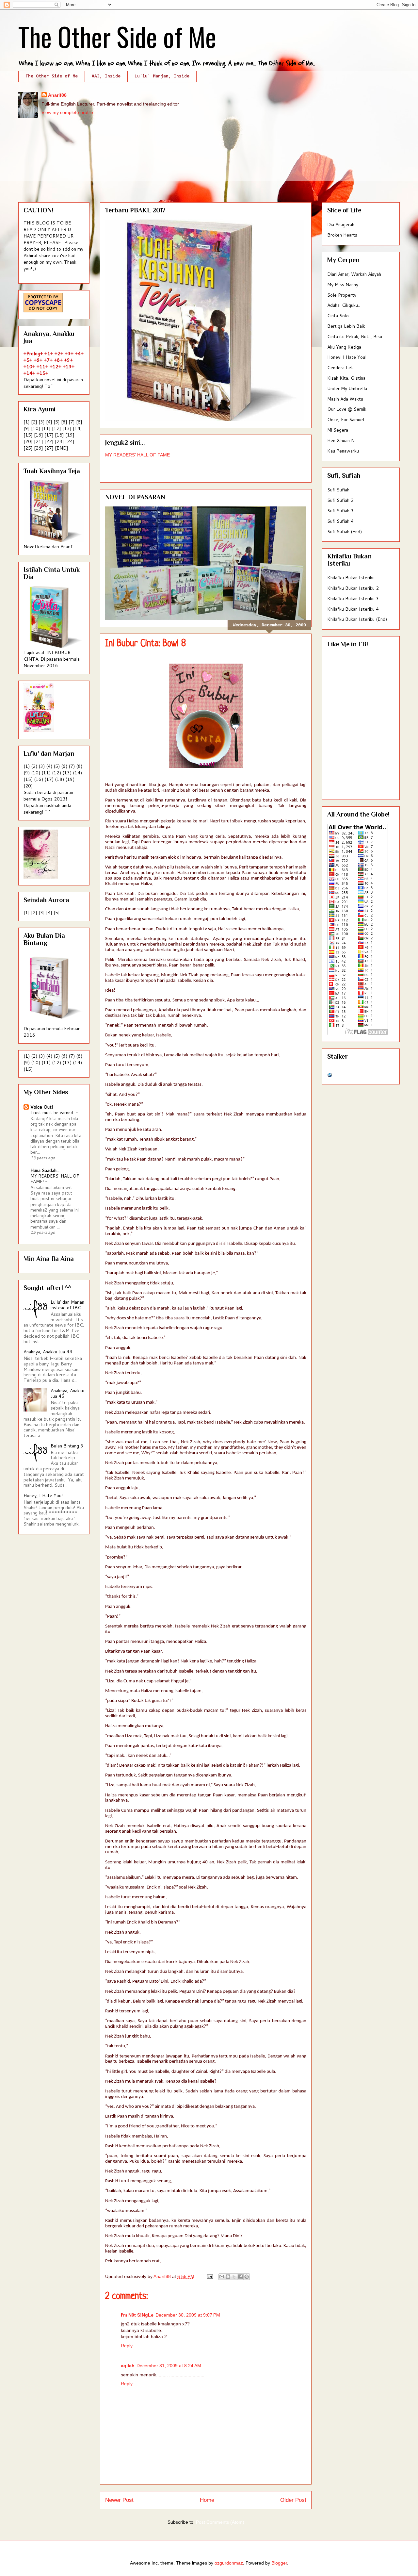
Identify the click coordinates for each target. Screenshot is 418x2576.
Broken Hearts (342, 235)
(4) (49, 766)
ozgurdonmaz (229, 2563)
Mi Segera (338, 430)
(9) (27, 773)
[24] (70, 441)
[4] (49, 422)
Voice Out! (42, 1107)
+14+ (29, 373)
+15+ (42, 373)
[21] (39, 441)
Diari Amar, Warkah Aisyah (354, 274)
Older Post (293, 2500)
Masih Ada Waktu (345, 399)
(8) (79, 766)
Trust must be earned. (53, 1112)
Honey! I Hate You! (347, 357)
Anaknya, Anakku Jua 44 (48, 1352)
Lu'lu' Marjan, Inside (162, 76)
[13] (67, 428)
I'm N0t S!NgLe (137, 2315)
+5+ (28, 360)
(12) (56, 773)
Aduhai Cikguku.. (344, 305)
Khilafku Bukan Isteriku (351, 578)
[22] (49, 441)
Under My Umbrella (347, 388)
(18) (59, 779)
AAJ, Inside (106, 76)
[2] (34, 422)
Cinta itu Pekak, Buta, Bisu (355, 337)
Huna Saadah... (45, 1170)
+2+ (59, 354)
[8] (79, 422)
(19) (70, 779)
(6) (64, 766)
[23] (59, 441)
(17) (49, 779)
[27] (49, 448)
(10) (36, 773)
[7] (72, 422)
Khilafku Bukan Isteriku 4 (353, 609)
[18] (59, 435)
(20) (28, 786)
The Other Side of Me (117, 36)
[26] (39, 448)
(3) (42, 766)
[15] (28, 435)
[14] (77, 428)
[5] (57, 422)
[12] (56, 428)
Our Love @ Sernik (347, 409)
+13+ (69, 367)
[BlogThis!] (228, 2277)
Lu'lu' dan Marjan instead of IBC (67, 1305)
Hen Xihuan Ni (341, 440)
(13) (67, 773)
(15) (28, 779)
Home (207, 2500)
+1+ (49, 354)
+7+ (48, 360)
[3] (42, 422)
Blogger (279, 2563)
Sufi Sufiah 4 (340, 521)
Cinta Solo (338, 316)
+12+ (56, 367)
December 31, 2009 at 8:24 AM (169, 2366)
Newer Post (119, 2500)
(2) (34, 766)
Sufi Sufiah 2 (340, 500)
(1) (27, 766)
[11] (46, 428)
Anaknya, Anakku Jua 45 (67, 1393)
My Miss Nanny (343, 285)
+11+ (42, 367)
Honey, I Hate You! (43, 1495)
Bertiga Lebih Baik (346, 326)
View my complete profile (67, 112)
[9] (27, 428)
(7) (72, 766)
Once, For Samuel (346, 420)
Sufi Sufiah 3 (340, 511)
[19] (70, 435)
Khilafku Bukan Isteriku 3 (353, 599)
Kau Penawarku (343, 451)
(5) (57, 766)
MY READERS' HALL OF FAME (137, 455)
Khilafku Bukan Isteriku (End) (357, 619)
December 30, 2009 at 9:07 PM (188, 2315)
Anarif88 (57, 95)
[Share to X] (234, 2277)
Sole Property (342, 295)
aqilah (128, 2366)
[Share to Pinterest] (247, 2277)
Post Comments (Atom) (220, 2522)
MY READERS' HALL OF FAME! (55, 1179)
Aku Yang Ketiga (344, 347)
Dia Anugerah (341, 224)
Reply (127, 2346)
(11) (46, 773)
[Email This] (222, 2277)
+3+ (69, 354)
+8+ (58, 360)
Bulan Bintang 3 (67, 1446)
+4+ (79, 354)
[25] (28, 448)
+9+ (68, 360)
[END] (62, 448)
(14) (77, 773)
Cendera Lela (341, 368)
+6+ (38, 360)
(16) (39, 779)
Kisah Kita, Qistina (346, 378)
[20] (28, 441)
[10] (36, 428)
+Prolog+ (33, 354)
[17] (49, 435)
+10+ (29, 367)
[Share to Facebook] (240, 2277)
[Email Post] (209, 2276)
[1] (27, 422)
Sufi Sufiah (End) (345, 532)
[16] (39, 435)
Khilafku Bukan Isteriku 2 (353, 588)
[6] (64, 422)
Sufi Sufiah (338, 490)
